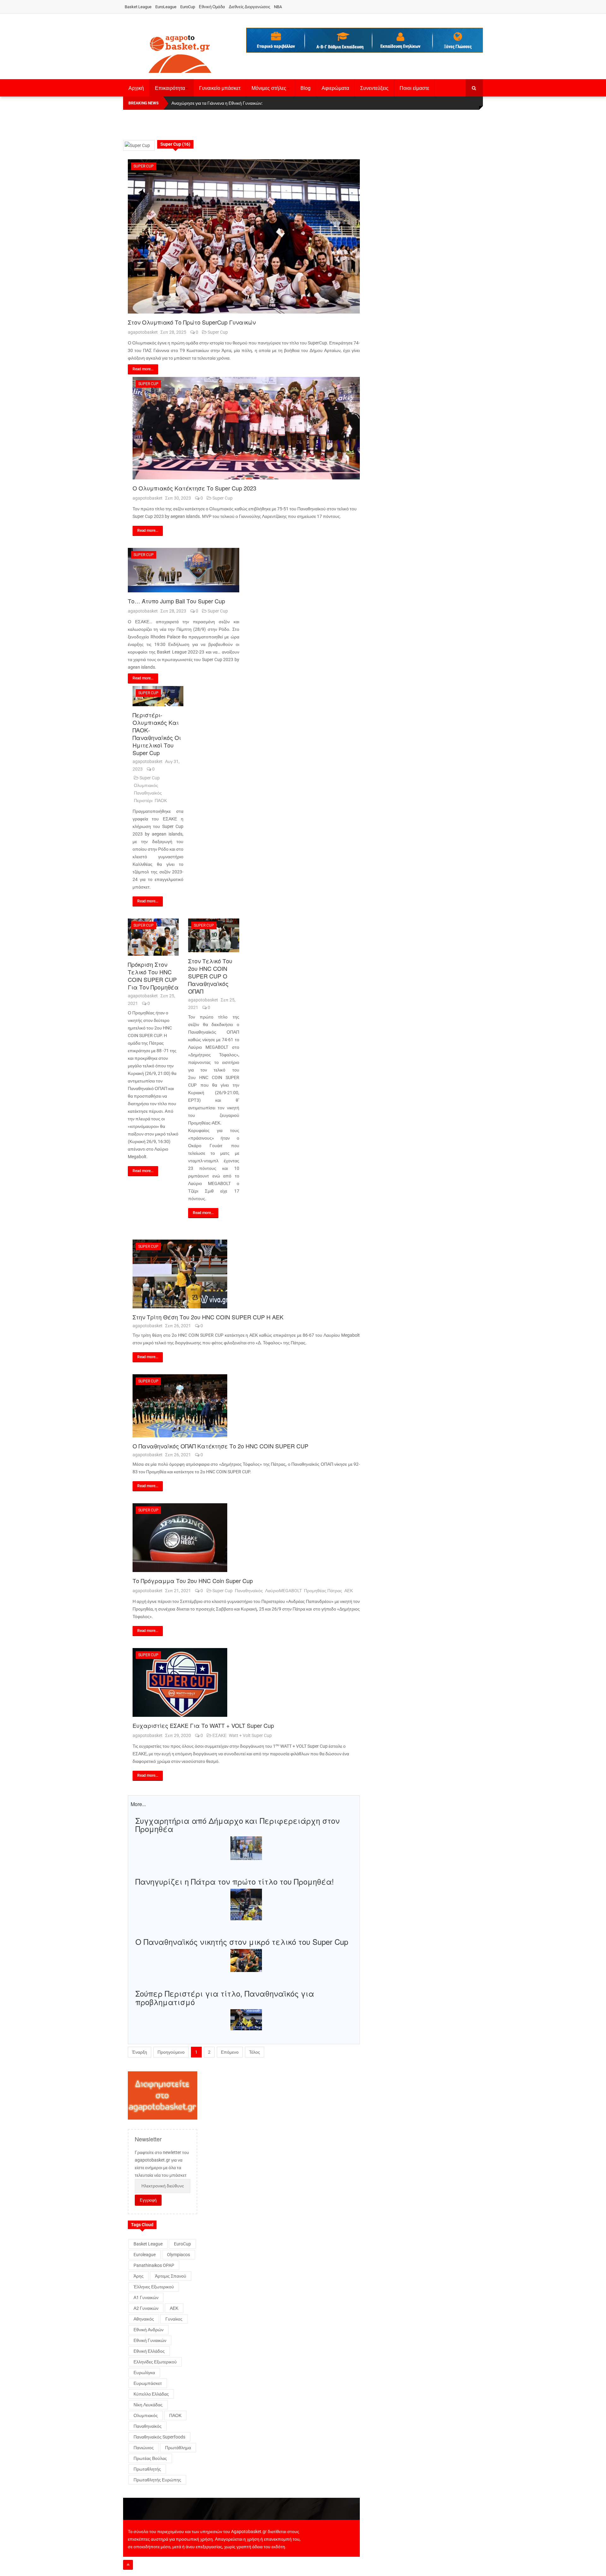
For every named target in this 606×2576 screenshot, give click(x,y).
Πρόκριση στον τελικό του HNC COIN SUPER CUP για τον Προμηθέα (153, 976)
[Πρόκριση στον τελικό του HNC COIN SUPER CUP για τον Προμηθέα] (153, 937)
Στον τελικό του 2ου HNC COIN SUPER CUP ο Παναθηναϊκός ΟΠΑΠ (210, 976)
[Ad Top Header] (365, 40)
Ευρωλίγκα (144, 2373)
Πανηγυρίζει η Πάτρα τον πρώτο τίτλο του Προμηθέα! (235, 1881)
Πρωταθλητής (147, 2469)
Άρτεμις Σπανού (171, 2276)
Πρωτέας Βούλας (150, 2458)
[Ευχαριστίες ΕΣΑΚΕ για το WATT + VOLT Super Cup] (246, 1682)
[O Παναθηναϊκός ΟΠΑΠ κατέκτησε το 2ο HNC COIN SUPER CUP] (246, 1406)
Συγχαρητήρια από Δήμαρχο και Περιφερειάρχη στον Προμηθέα (238, 1825)
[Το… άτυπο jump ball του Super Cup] (184, 570)
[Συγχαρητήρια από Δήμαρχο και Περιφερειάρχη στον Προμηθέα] (246, 1848)
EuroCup (188, 7)
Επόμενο (230, 2052)
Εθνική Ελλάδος (149, 2351)
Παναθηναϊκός (148, 793)
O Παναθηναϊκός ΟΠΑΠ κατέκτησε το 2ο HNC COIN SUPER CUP (220, 1446)
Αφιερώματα (335, 88)
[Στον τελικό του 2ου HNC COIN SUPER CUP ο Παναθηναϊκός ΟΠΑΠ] (214, 935)
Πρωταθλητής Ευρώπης (157, 2480)
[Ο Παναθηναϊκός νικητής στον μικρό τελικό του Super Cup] (246, 1960)
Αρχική (136, 88)
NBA (278, 7)
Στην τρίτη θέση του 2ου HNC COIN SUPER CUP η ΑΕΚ (208, 1317)
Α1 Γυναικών (146, 2297)
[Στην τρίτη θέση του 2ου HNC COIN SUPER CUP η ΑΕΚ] (246, 1274)
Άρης (139, 2276)
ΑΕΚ (349, 1591)
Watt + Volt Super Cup (250, 1735)
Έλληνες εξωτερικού (154, 2287)
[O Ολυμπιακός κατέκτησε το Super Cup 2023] (246, 428)
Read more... (143, 369)
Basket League (138, 7)
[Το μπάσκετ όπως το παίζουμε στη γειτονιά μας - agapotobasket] (180, 53)
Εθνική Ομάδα (212, 7)
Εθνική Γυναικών (150, 2340)
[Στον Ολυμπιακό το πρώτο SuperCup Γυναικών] (244, 236)
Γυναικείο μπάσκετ (220, 88)
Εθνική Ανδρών (149, 2330)
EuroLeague (166, 7)
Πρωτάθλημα (178, 2448)
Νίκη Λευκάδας (148, 2405)
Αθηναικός (144, 2319)
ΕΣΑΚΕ (220, 1735)
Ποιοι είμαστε (414, 88)
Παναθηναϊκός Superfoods (159, 2437)
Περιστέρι (143, 801)
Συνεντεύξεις (374, 88)
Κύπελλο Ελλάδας (151, 2394)
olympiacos (178, 2255)
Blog (306, 88)
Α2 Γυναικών (146, 2308)
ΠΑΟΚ (161, 801)
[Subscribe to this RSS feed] (355, 134)
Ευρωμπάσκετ (148, 2383)
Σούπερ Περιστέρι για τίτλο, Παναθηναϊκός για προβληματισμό (225, 1997)
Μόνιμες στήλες (269, 88)
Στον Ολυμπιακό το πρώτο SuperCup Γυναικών (192, 322)
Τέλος (255, 2052)
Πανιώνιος (144, 2448)
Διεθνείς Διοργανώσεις (250, 7)
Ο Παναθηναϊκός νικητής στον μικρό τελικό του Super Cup (242, 1942)
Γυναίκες (174, 2319)
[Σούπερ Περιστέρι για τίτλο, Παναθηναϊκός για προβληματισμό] (246, 2019)
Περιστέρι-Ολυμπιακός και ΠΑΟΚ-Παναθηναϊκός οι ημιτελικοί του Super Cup (157, 734)
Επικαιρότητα (170, 88)
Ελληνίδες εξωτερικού (155, 2362)
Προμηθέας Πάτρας (323, 1591)
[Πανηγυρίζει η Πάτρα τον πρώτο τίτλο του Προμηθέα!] (246, 1904)
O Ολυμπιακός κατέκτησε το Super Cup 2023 (194, 488)
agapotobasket (143, 332)
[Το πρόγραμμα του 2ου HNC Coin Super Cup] (246, 1538)
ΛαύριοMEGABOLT (283, 1591)
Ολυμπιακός (146, 785)
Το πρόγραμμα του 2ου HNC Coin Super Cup (193, 1581)
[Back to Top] (128, 2565)
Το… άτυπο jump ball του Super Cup (176, 601)
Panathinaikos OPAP (154, 2265)
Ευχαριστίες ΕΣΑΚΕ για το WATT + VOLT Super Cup (203, 1725)
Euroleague (145, 2255)
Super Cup (144, 166)
